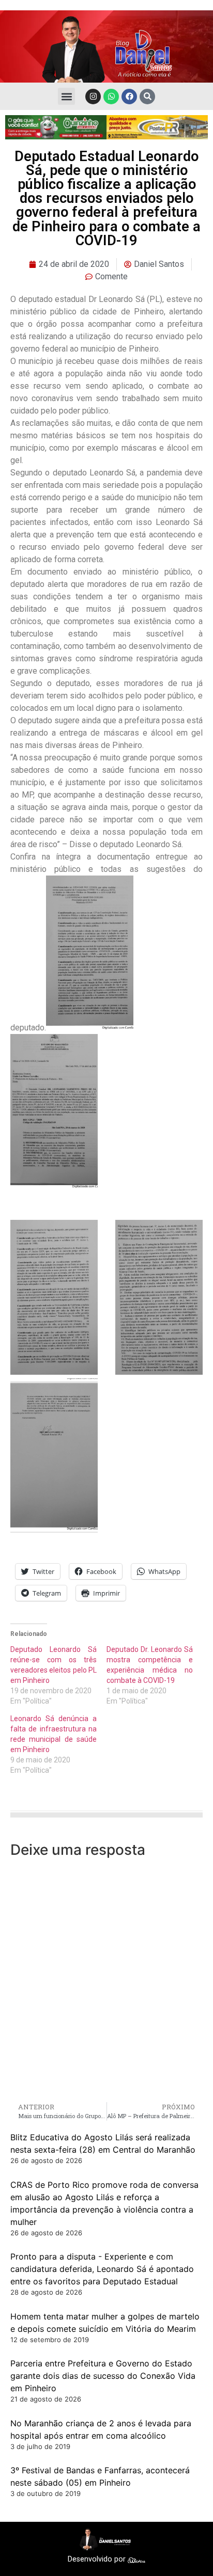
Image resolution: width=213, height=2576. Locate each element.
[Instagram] (93, 97)
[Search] (147, 97)
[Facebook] (129, 97)
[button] (66, 96)
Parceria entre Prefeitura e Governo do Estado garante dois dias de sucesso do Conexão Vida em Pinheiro (103, 2376)
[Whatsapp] (111, 97)
